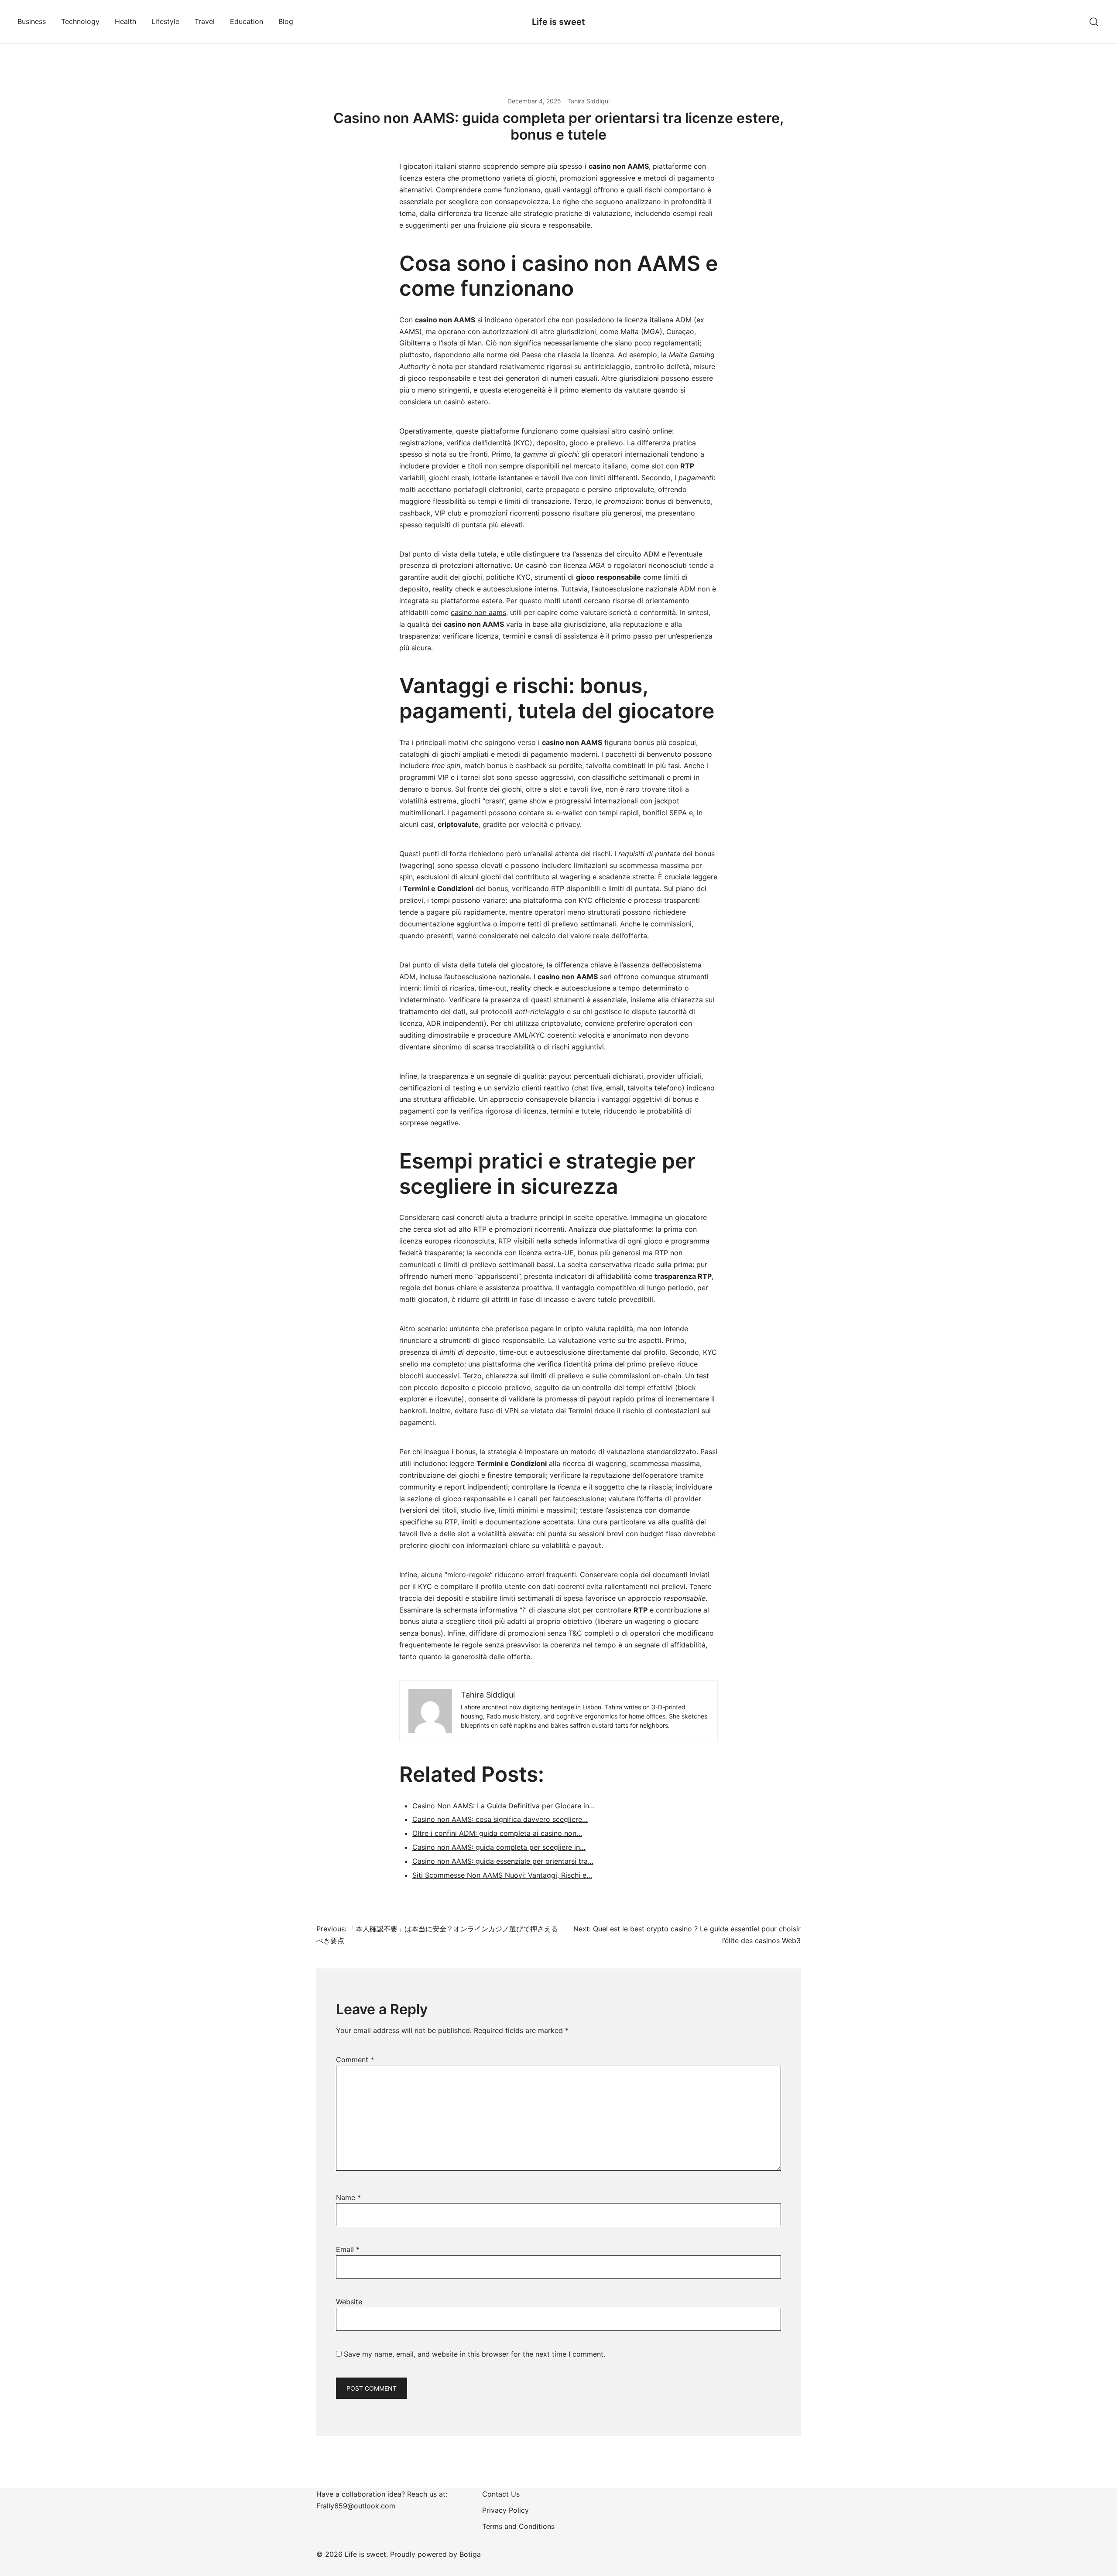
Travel (205, 21)
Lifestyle (165, 21)
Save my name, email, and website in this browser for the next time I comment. (475, 2354)
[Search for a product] (1094, 22)
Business (32, 21)
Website (349, 2302)
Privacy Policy (505, 2510)
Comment (355, 2060)
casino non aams (478, 612)
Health (125, 21)
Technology (80, 21)
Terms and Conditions (518, 2526)
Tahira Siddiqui (588, 101)
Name (348, 2197)
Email (348, 2249)
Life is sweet (558, 22)
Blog (286, 21)
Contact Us (501, 2494)
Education (247, 21)
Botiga (470, 2554)
